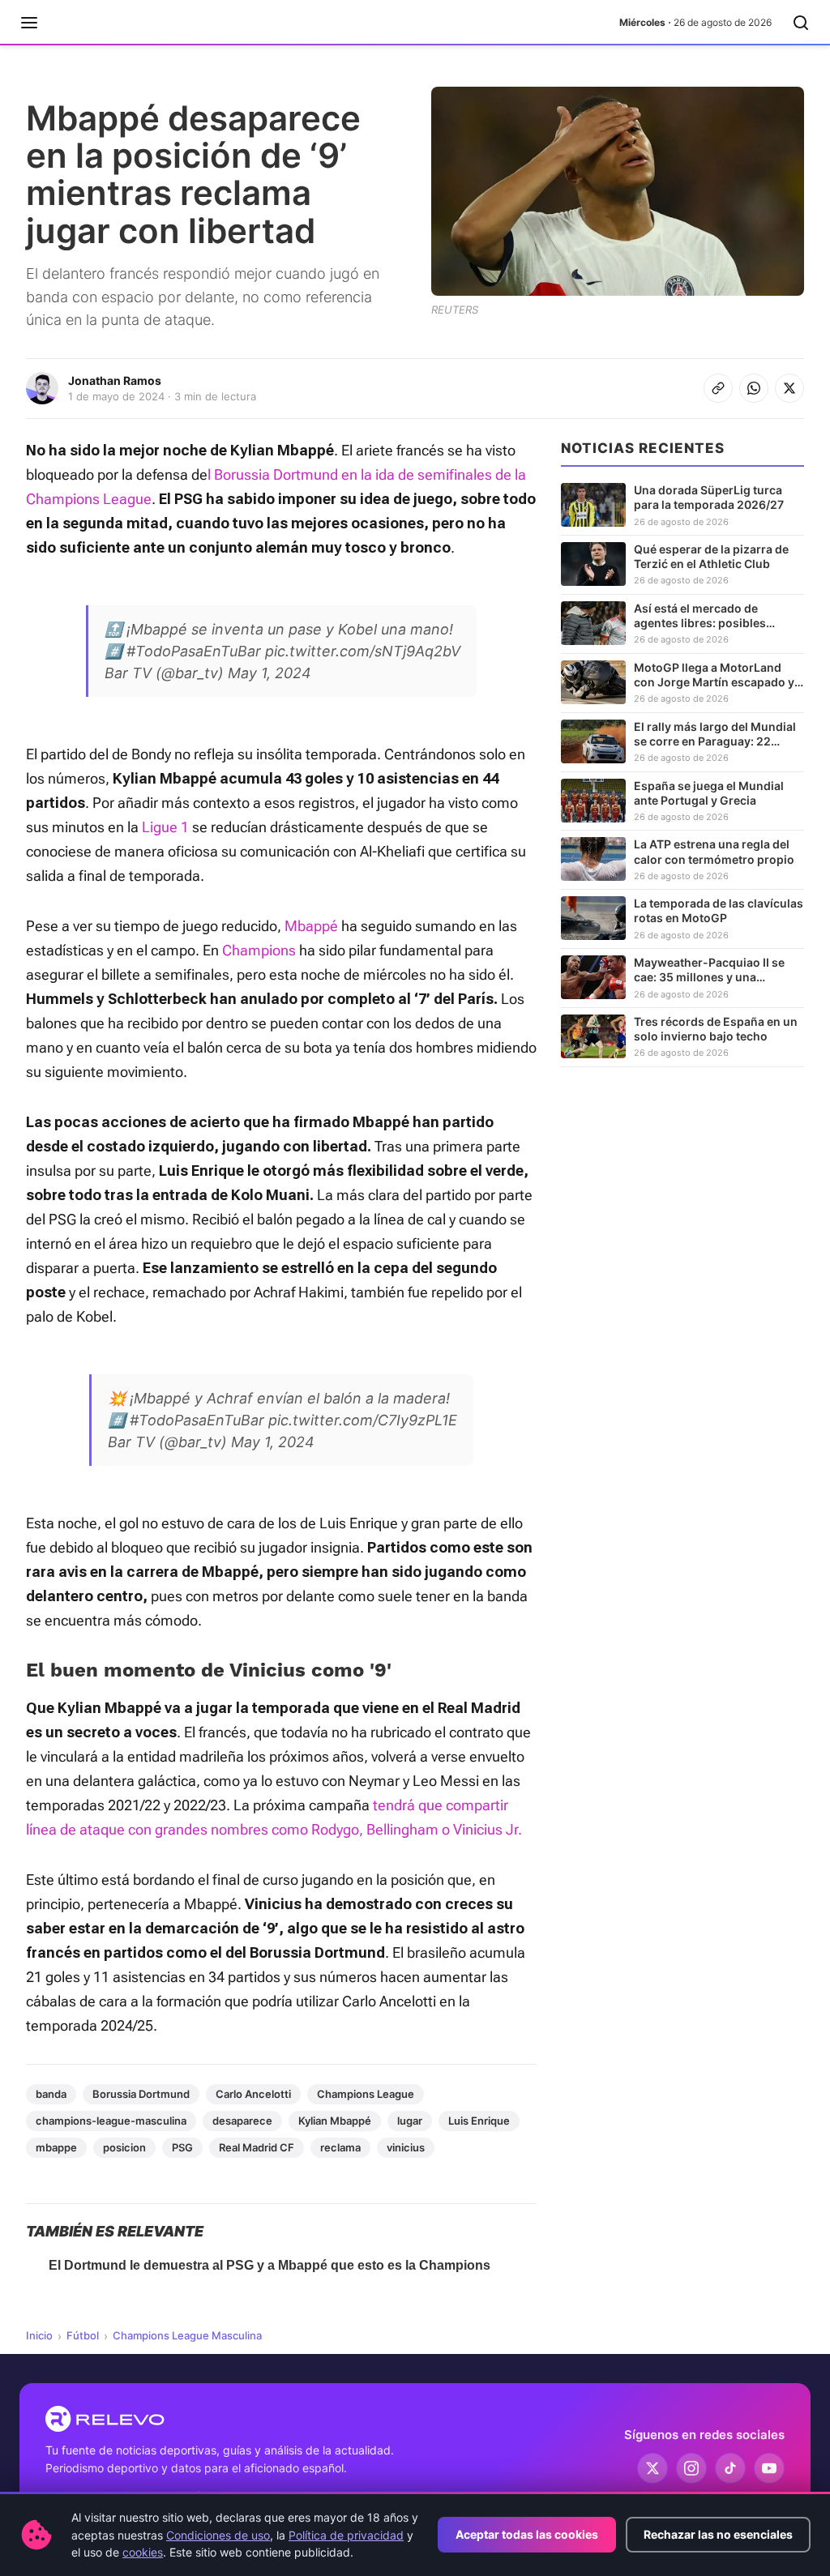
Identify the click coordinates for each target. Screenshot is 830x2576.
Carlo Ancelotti (253, 2094)
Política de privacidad (346, 2535)
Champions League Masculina (187, 2335)
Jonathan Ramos (115, 380)
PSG (182, 2147)
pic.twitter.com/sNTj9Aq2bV (363, 651)
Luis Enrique (479, 2121)
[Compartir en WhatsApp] (754, 388)
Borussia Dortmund (141, 2094)
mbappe (56, 2147)
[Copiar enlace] (718, 388)
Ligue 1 (165, 827)
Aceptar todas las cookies (527, 2534)
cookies (143, 2552)
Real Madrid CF (257, 2147)
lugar (410, 2121)
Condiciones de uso (218, 2535)
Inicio (39, 2335)
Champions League (366, 2094)
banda (51, 2094)
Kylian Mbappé (335, 2121)
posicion (124, 2147)
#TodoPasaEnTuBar (194, 651)
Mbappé (311, 926)
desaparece (242, 2121)
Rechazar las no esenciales (718, 2534)
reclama (340, 2147)
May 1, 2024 (270, 673)
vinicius (406, 2147)
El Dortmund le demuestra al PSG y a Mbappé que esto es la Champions (270, 2265)
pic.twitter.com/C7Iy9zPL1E (363, 1420)
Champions (259, 950)
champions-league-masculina (111, 2121)
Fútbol (83, 2335)
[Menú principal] (29, 23)
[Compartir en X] (789, 388)
